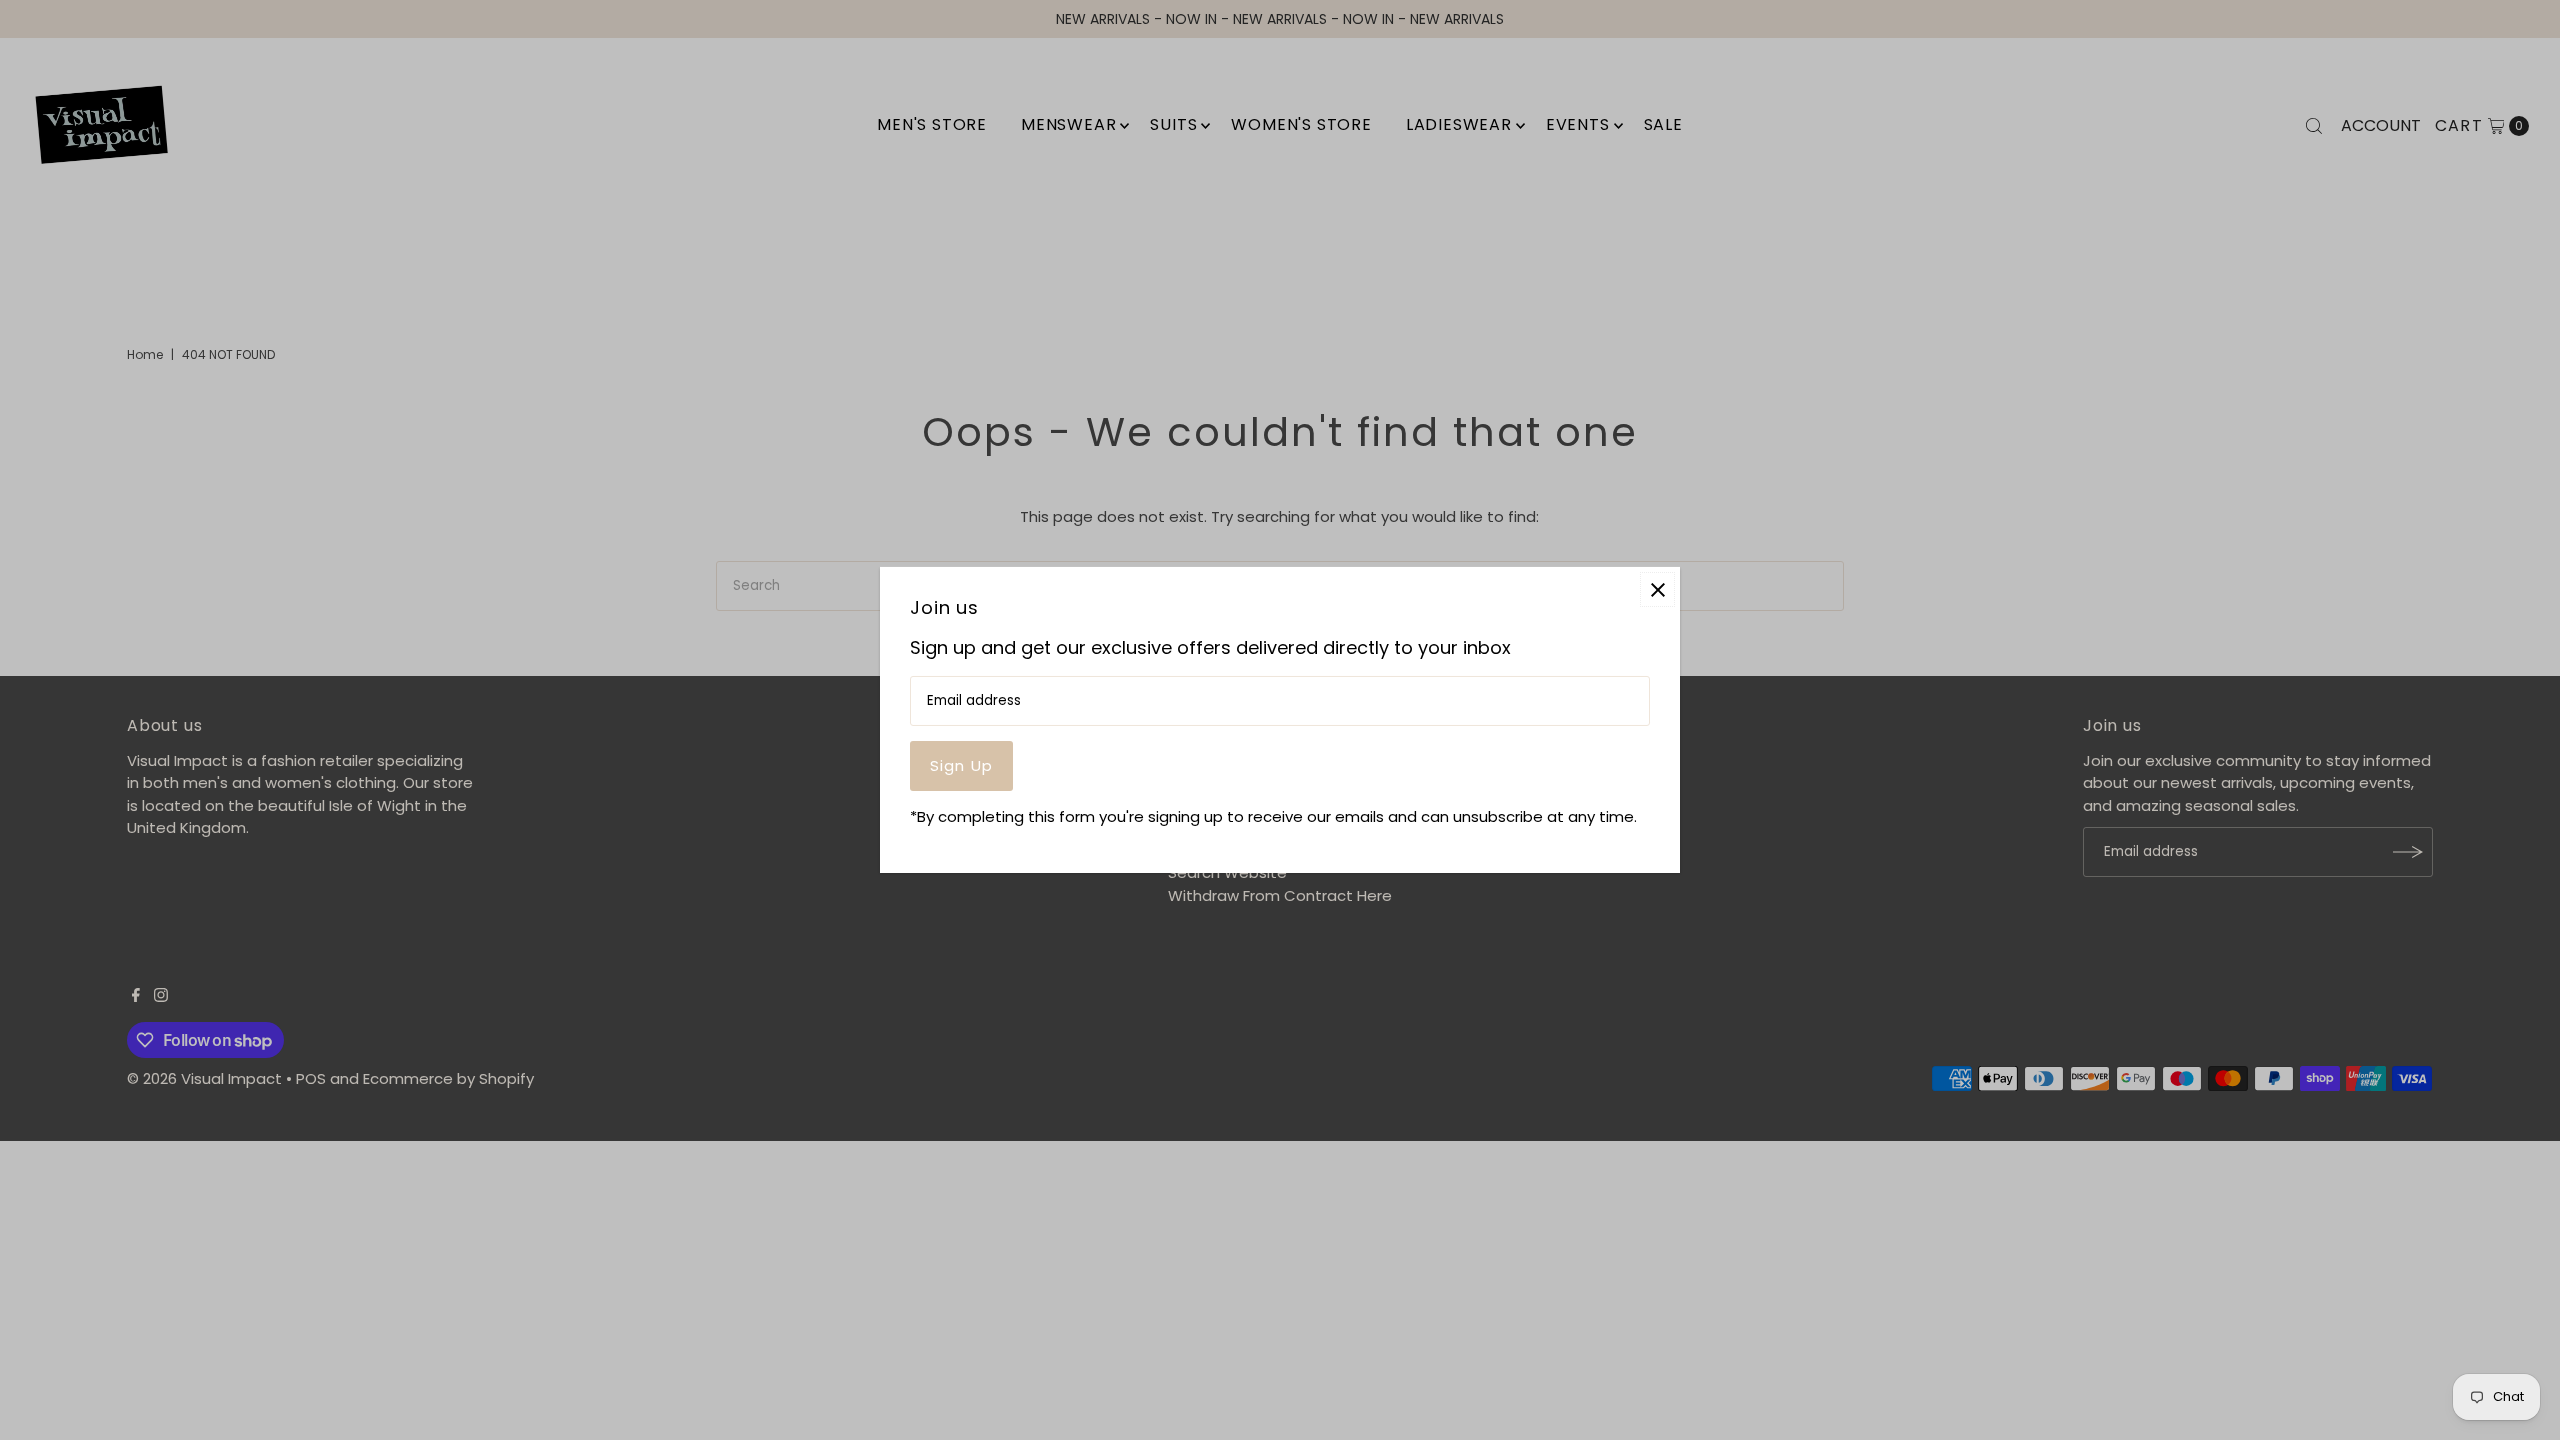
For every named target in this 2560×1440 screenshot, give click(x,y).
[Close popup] (1657, 589)
